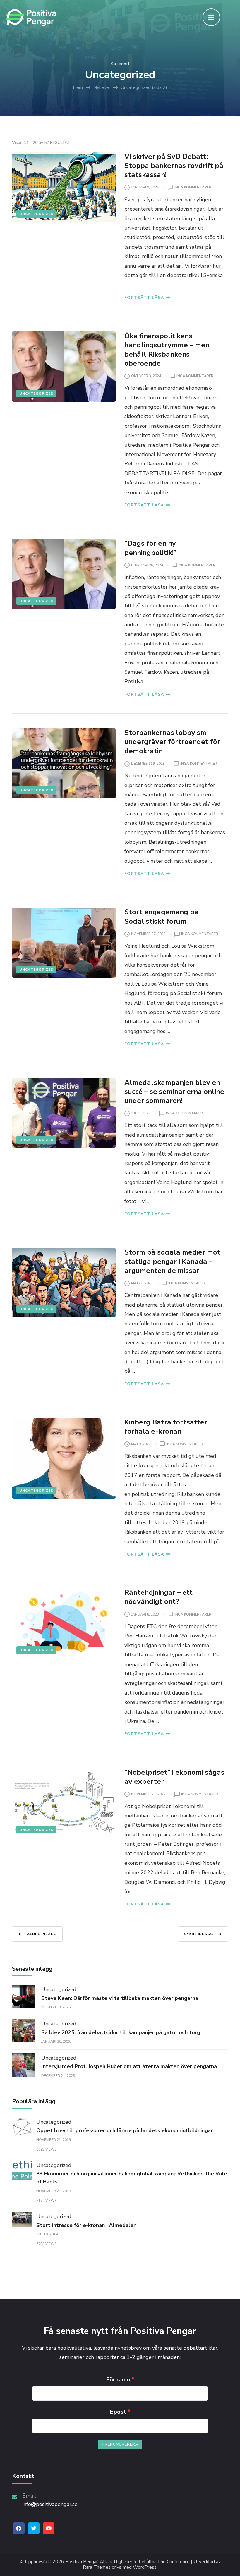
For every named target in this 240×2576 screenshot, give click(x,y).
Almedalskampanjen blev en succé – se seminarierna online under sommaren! (174, 1092)
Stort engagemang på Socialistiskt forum (161, 916)
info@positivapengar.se (50, 2504)
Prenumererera (120, 2444)
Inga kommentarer (193, 188)
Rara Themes (97, 2567)
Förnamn (118, 2380)
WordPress (145, 2567)
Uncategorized (36, 214)
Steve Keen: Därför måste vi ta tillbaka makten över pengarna (120, 1998)
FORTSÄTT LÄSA (144, 298)
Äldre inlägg (42, 1934)
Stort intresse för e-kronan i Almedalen (86, 2225)
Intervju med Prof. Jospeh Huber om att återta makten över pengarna (129, 2066)
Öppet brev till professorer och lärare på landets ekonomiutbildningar (125, 2130)
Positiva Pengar (82, 2562)
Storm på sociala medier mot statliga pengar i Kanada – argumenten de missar (172, 1261)
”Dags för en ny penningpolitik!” (150, 548)
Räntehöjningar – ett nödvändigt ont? (158, 1597)
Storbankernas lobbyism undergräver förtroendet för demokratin (172, 742)
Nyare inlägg (198, 1934)
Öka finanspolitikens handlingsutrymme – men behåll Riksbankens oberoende (167, 350)
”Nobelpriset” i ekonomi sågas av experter (174, 1777)
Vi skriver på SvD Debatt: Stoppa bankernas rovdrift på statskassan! (174, 166)
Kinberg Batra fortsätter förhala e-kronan (166, 1427)
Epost (118, 2412)
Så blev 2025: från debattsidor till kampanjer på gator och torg (121, 2032)
